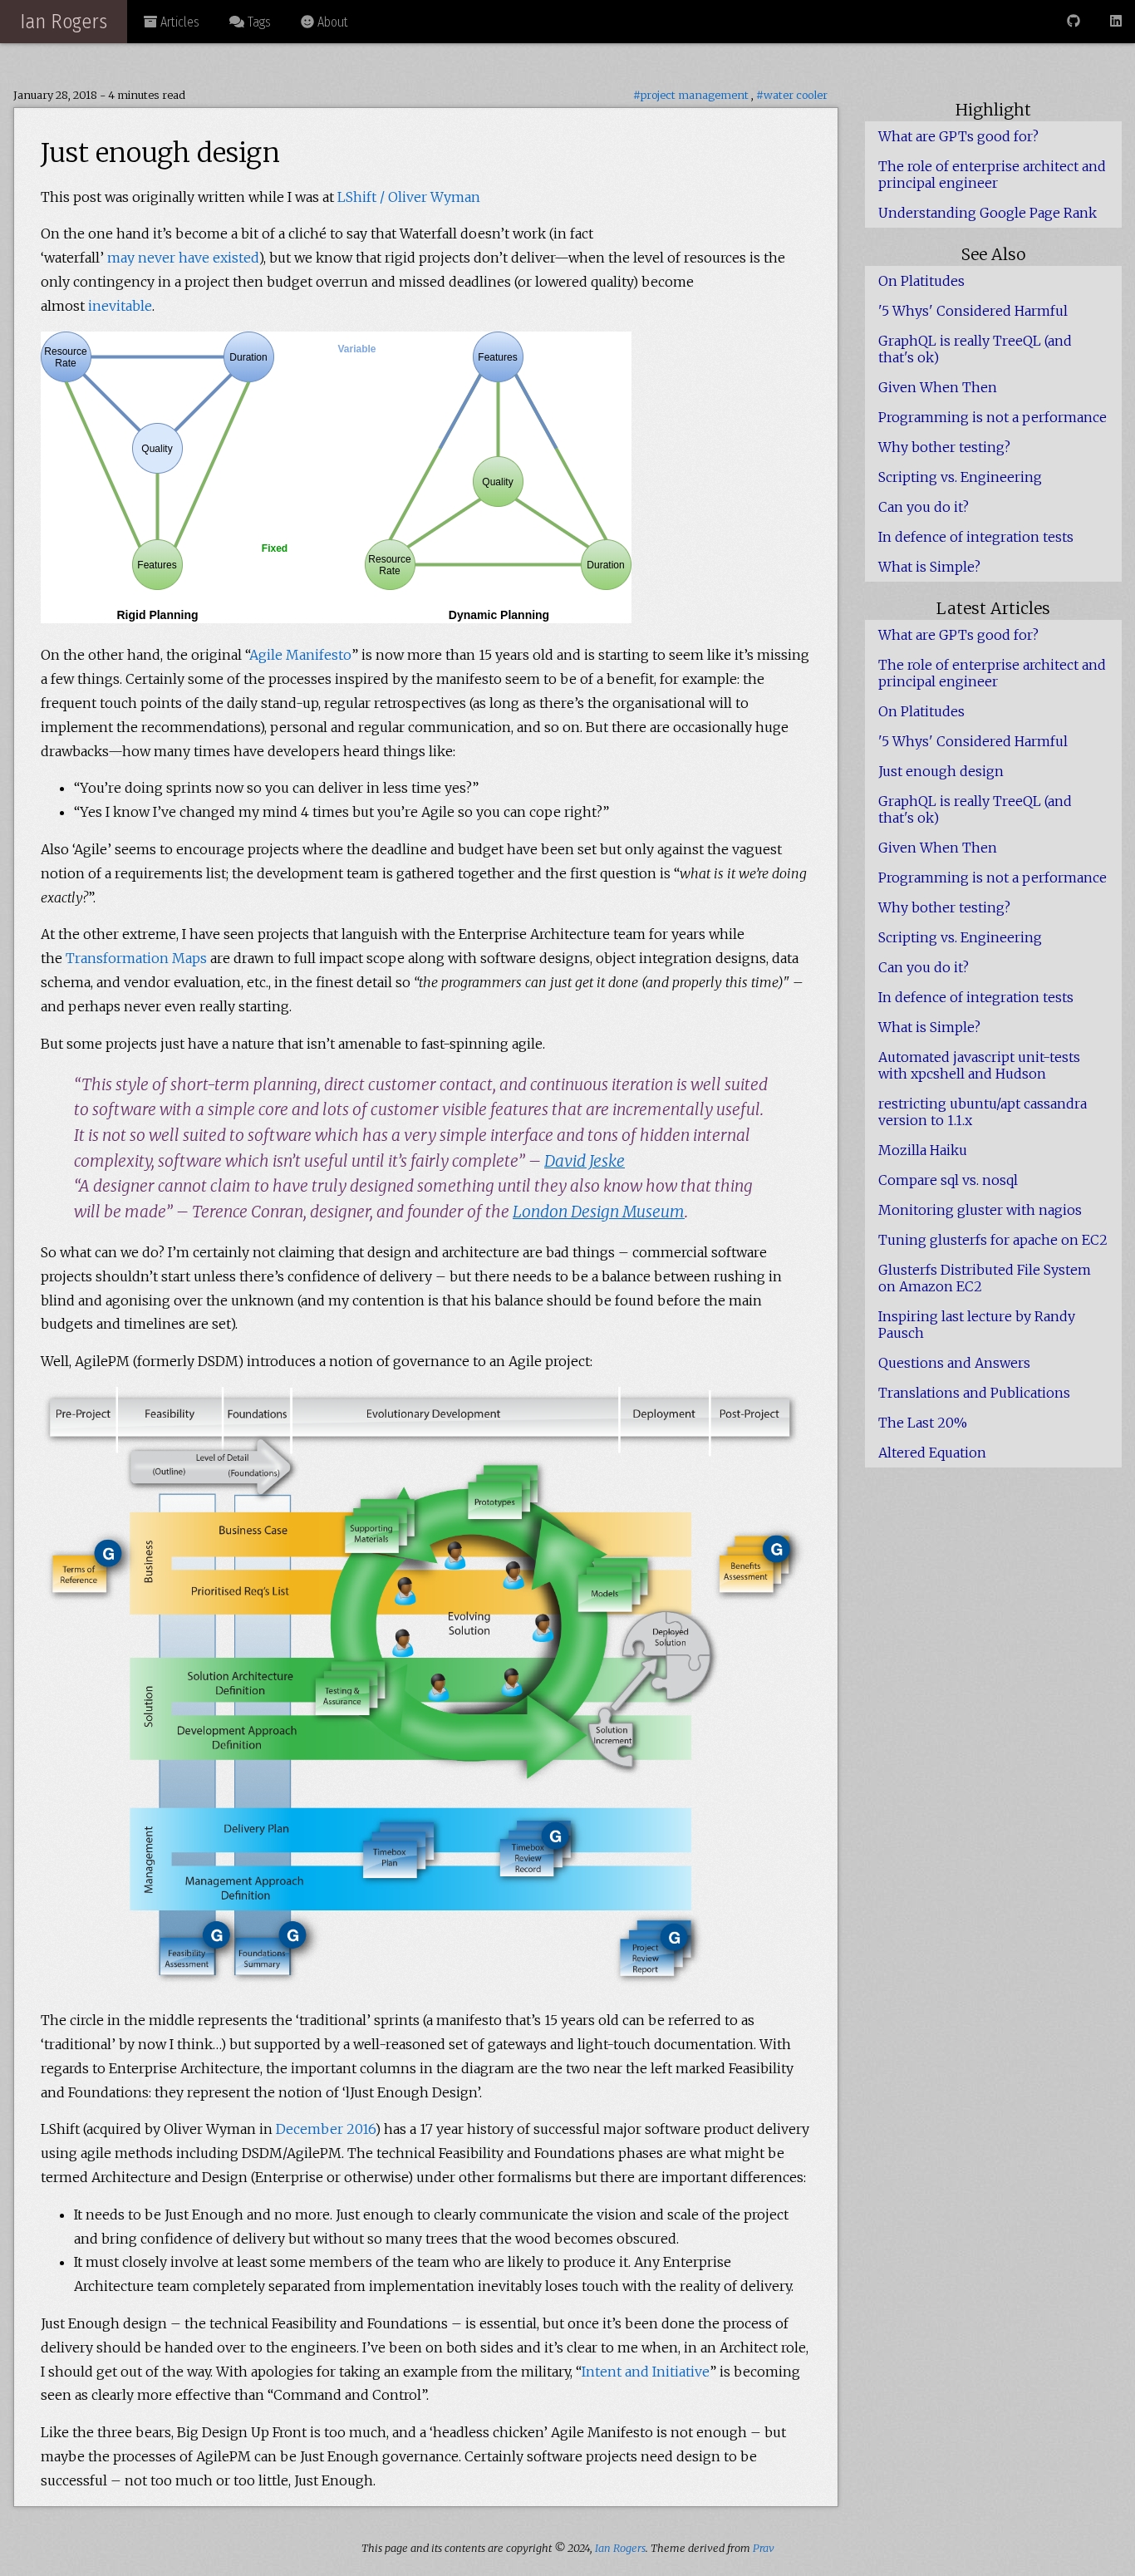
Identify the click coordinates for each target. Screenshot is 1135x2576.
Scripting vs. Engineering (960, 477)
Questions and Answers (954, 1363)
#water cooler (792, 95)
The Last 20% (923, 1423)
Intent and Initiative (646, 2372)
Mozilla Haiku (923, 1150)
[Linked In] (1116, 21)
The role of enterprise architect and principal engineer (992, 175)
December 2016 (325, 2129)
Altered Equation (932, 1453)
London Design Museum (599, 1212)
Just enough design (941, 771)
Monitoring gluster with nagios (980, 1210)
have (194, 258)
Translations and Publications (974, 1393)
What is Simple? (929, 567)
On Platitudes (921, 281)
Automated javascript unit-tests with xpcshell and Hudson (979, 1065)
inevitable (120, 306)
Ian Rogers (64, 22)
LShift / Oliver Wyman (409, 197)
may (121, 258)
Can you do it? (924, 507)
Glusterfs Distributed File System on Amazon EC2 (985, 1278)
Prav (764, 2548)
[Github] (1074, 21)
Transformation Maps (136, 958)
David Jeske (585, 1161)
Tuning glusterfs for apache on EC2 (993, 1240)
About (331, 22)
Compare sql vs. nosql (948, 1180)
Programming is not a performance (993, 417)
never (157, 258)
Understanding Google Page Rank (988, 213)
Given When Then (938, 387)
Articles (178, 22)
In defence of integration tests (976, 537)
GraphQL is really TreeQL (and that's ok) (975, 349)
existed (236, 258)
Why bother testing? (944, 447)
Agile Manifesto (300, 655)
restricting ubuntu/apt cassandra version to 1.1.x (983, 1112)
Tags (258, 22)
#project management (691, 95)
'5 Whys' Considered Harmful (973, 311)
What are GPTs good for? (958, 136)
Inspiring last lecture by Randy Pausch (977, 1325)
